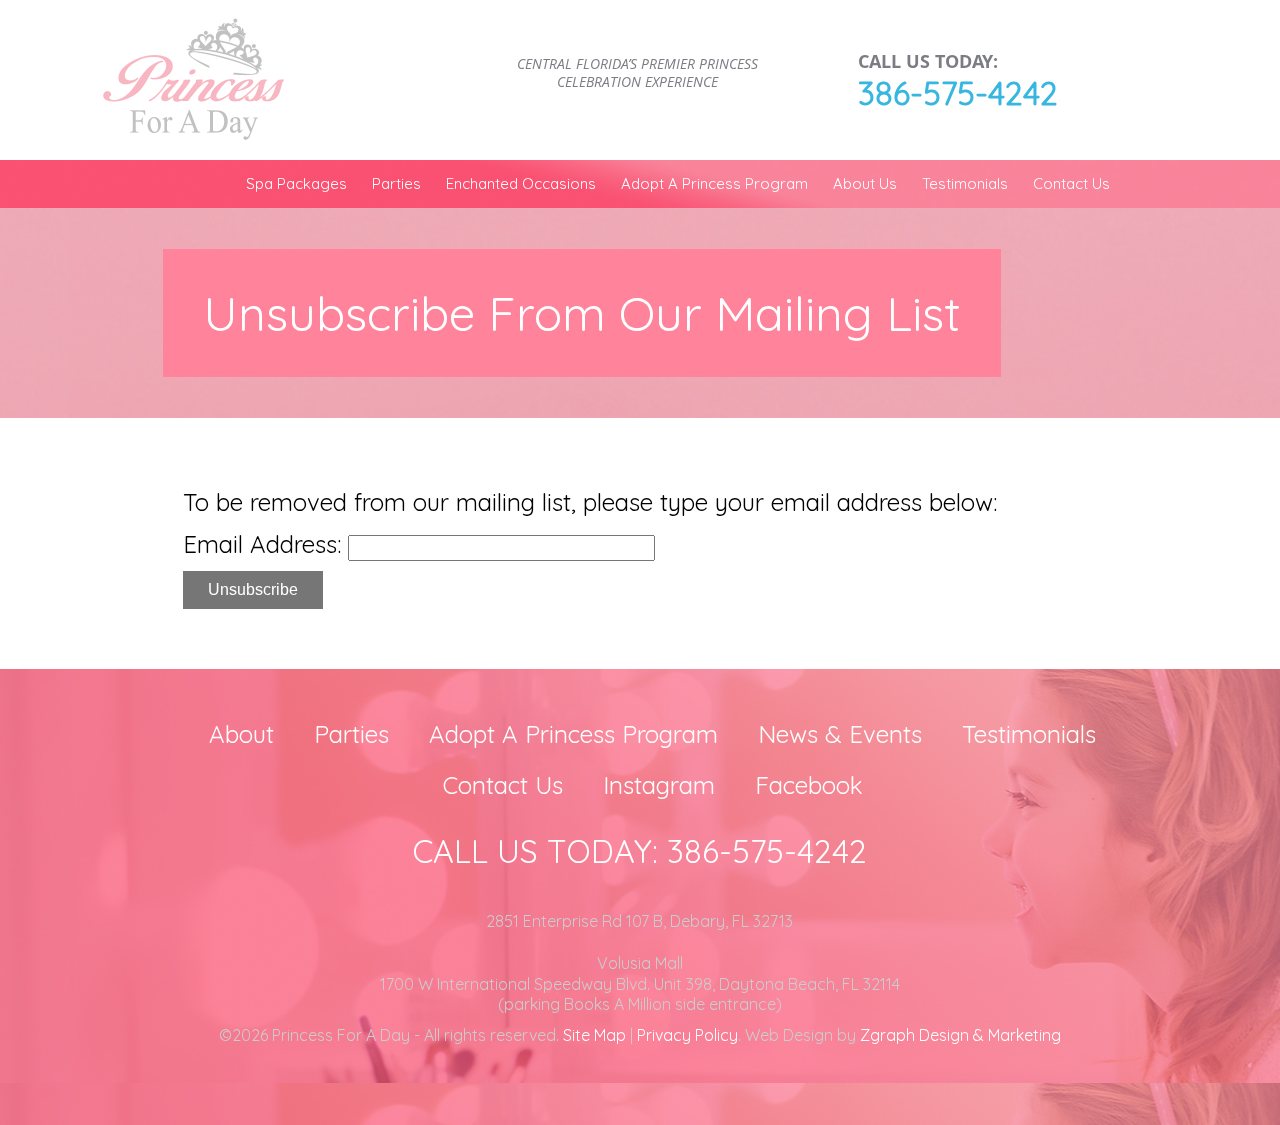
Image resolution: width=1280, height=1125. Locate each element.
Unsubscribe (253, 589)
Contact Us (1071, 183)
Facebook (809, 785)
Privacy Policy (687, 1035)
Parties (396, 183)
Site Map (594, 1035)
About (241, 734)
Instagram (659, 785)
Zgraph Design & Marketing (960, 1035)
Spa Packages (296, 183)
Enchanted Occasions (521, 183)
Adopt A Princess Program (714, 183)
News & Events (840, 734)
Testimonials (965, 183)
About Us (865, 183)
